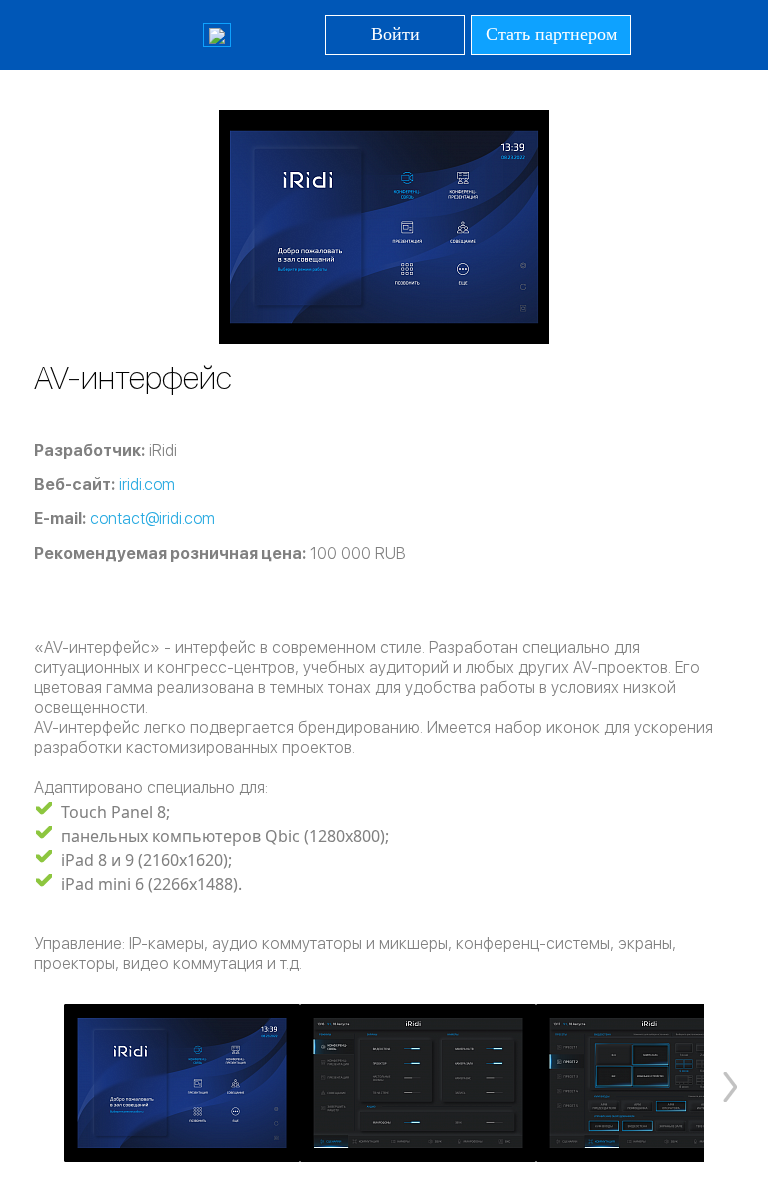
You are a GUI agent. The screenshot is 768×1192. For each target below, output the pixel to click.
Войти (395, 34)
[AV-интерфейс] (182, 1083)
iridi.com (147, 484)
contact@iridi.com (152, 518)
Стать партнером (551, 34)
